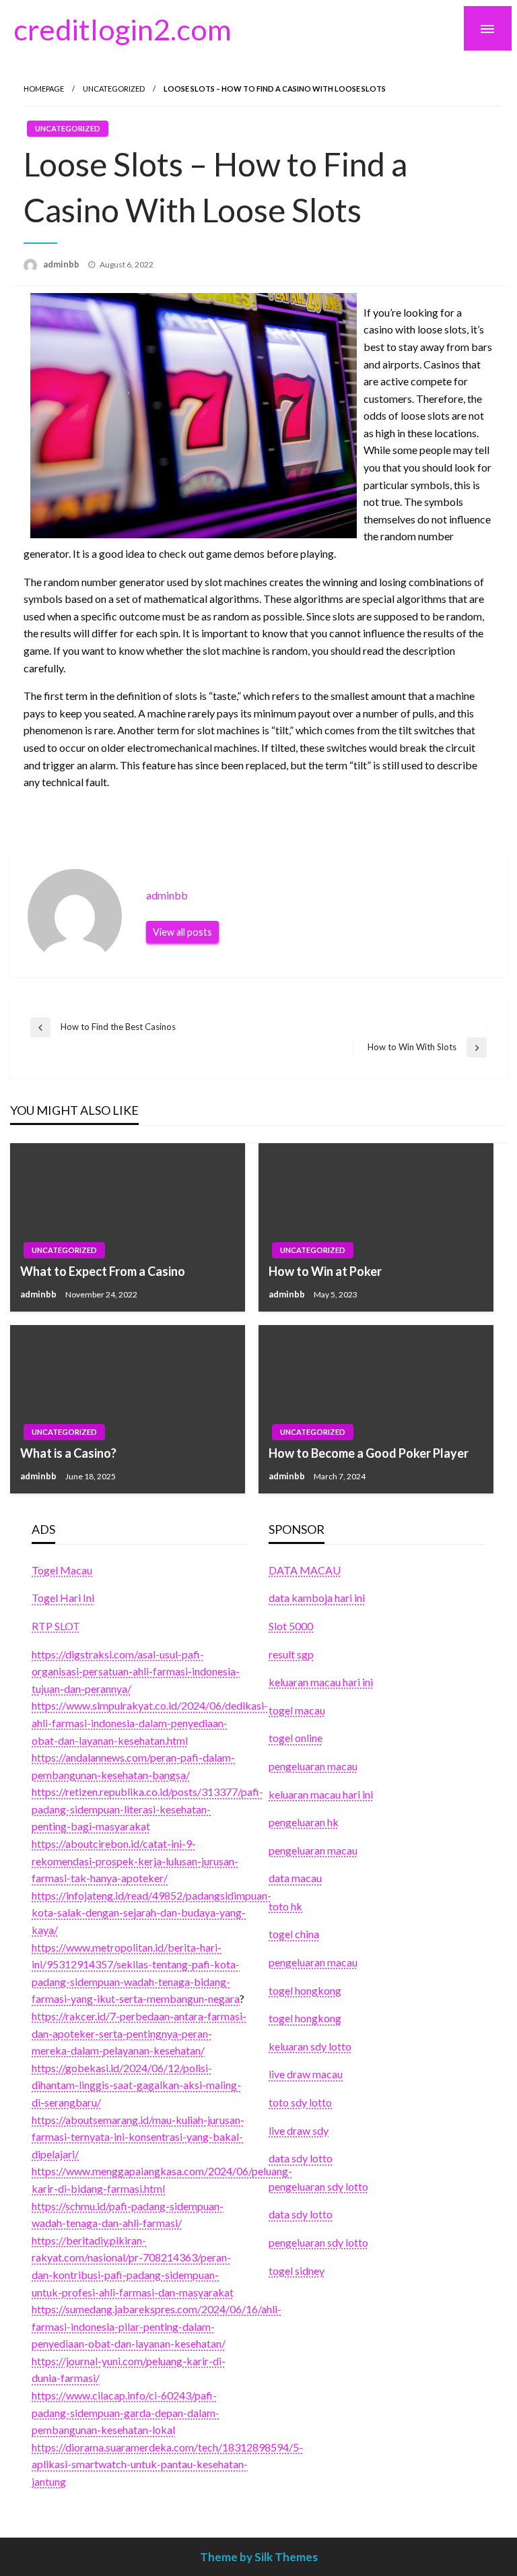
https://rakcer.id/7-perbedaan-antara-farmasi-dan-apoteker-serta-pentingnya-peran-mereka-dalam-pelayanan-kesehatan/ (139, 2033)
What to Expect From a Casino (103, 1271)
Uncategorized (114, 89)
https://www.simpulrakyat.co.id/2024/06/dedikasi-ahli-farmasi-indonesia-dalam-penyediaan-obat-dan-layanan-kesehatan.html (150, 1722)
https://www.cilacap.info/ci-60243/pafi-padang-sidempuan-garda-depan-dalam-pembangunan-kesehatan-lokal (126, 2412)
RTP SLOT (56, 1626)
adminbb (62, 264)
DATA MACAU (305, 1570)
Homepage (44, 89)
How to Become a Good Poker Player (369, 1453)
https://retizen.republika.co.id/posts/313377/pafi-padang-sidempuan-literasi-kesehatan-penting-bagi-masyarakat (147, 1809)
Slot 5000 (291, 1626)
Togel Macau (62, 1570)
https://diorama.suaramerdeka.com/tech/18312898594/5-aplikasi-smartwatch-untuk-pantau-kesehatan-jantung (167, 2464)
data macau (295, 1878)
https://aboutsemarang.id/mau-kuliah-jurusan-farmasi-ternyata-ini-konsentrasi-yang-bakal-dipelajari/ (138, 2137)
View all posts (182, 932)
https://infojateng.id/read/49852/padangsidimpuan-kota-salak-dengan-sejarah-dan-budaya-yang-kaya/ (151, 1912)
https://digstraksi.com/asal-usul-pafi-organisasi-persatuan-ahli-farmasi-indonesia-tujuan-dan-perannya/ (136, 1671)
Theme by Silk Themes (259, 2557)
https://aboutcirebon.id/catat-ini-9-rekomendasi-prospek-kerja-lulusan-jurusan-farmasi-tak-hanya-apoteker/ (135, 1861)
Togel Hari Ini (63, 1598)
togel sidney (297, 2271)
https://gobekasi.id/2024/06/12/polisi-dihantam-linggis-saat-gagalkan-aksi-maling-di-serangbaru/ (136, 2085)
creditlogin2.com (123, 29)
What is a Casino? (68, 1453)
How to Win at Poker (325, 1271)
